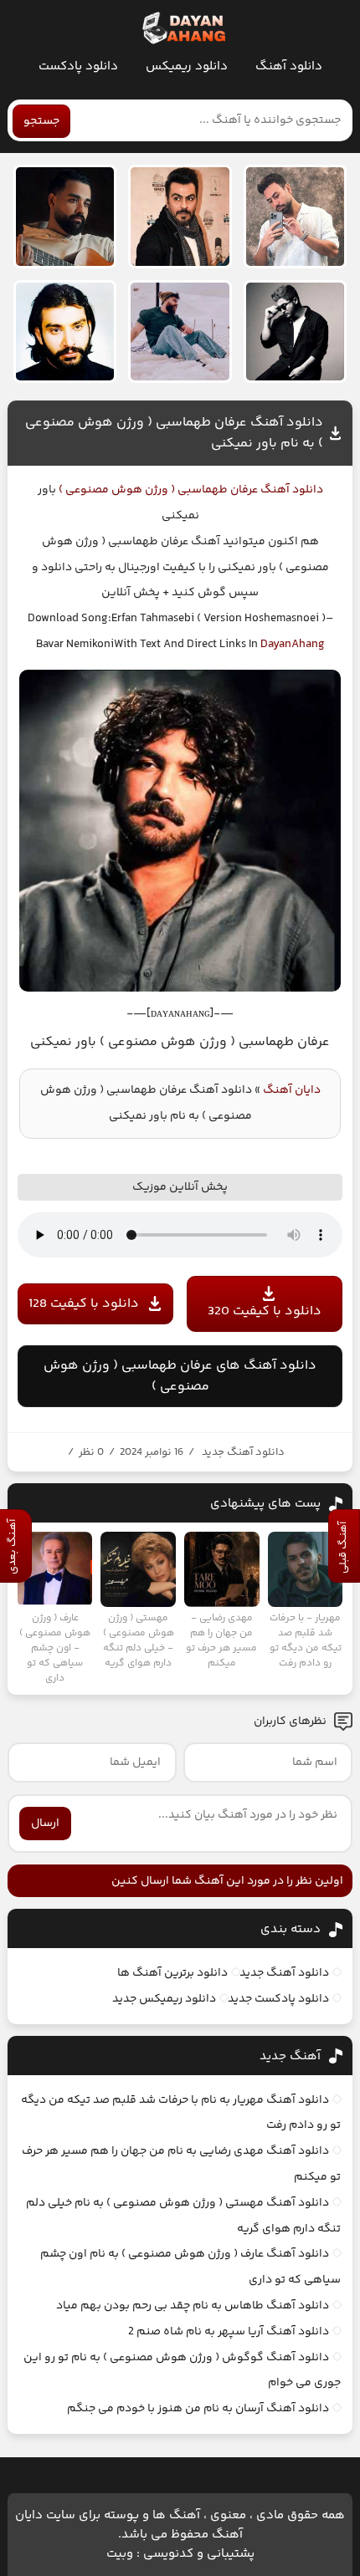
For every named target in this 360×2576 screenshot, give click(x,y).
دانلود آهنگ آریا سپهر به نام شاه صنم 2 (229, 2332)
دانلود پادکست (78, 66)
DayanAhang (293, 645)
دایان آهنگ (292, 1090)
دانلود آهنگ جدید (243, 1452)
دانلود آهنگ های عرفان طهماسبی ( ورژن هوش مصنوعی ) (180, 1376)
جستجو (41, 121)
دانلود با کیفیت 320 (265, 1311)
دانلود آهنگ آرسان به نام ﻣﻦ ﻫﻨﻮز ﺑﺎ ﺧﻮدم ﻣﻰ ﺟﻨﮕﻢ (198, 2409)
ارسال (45, 1824)
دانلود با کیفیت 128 (84, 1304)
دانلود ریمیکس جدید (164, 1999)
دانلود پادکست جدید (278, 1999)
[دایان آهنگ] (183, 28)
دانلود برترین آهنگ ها (172, 1973)
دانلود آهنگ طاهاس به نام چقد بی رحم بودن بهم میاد (193, 2306)
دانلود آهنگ (289, 66)
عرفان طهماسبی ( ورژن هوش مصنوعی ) (157, 490)
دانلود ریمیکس (187, 66)
